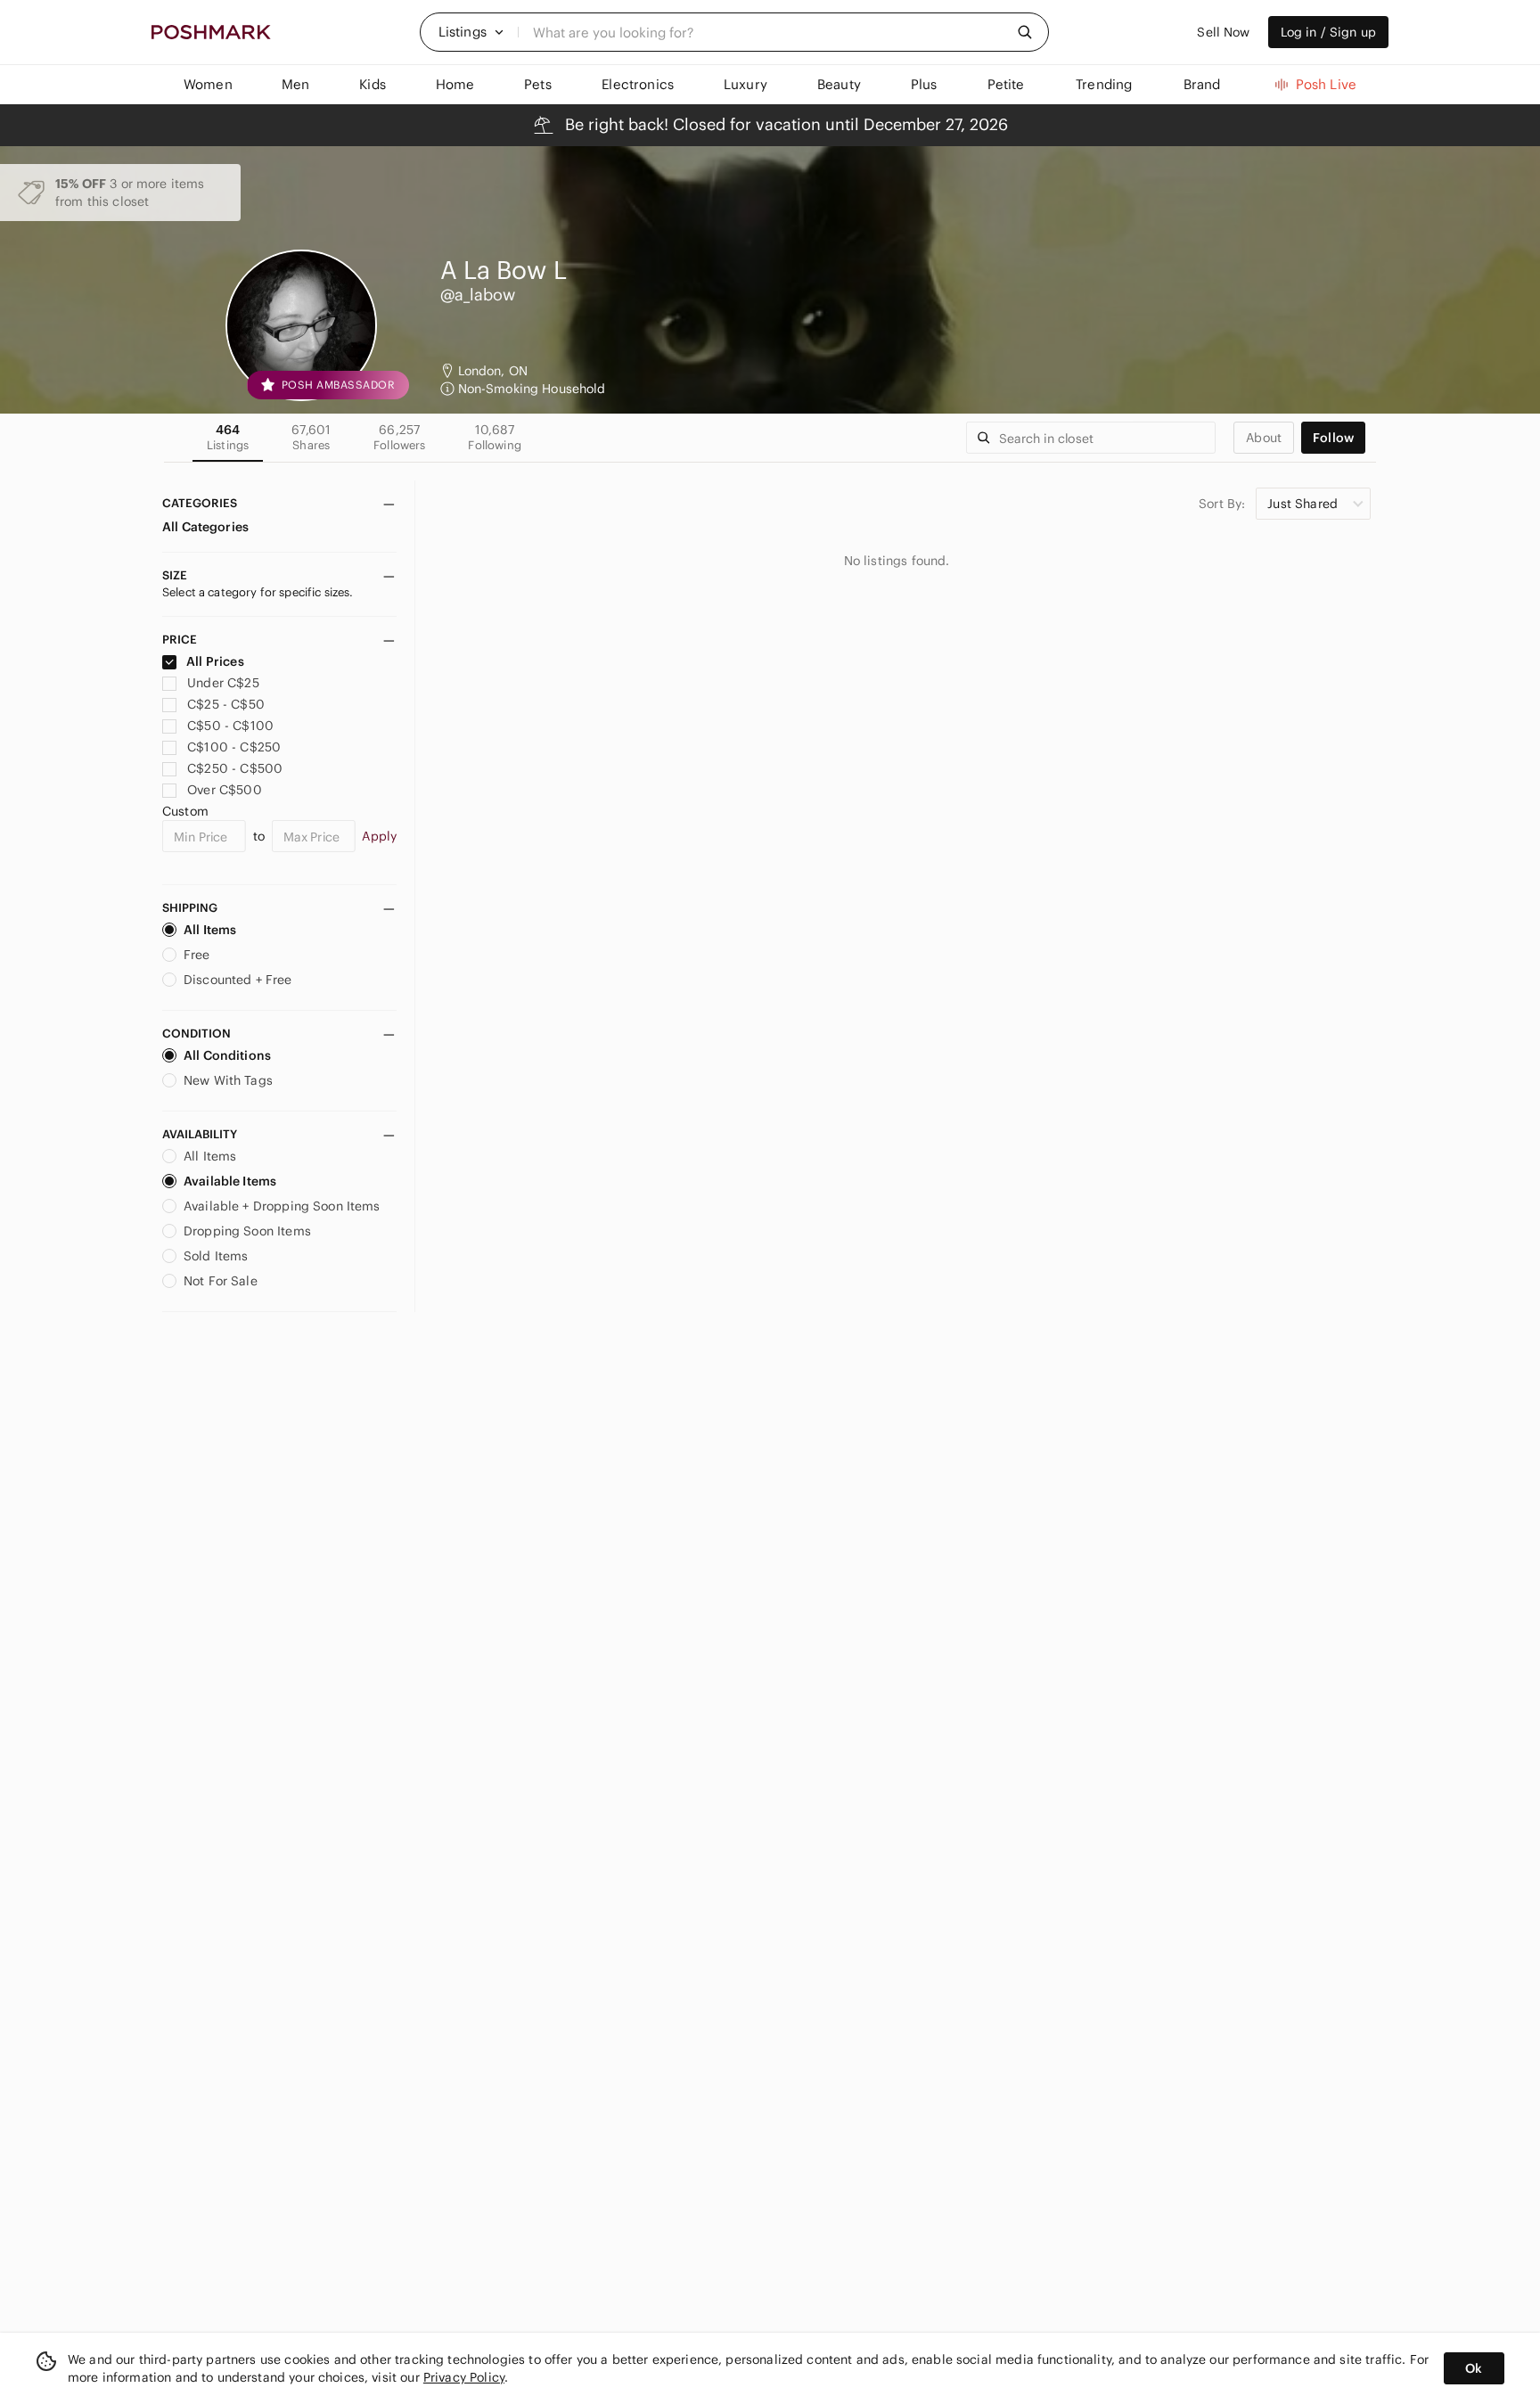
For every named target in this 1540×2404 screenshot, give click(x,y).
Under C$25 (223, 683)
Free (197, 955)
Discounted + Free (238, 980)
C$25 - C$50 (226, 704)
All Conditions (227, 1055)
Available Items (230, 1181)
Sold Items (216, 1256)
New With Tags (228, 1080)
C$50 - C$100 (230, 726)
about (1264, 438)
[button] (471, 32)
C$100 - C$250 (234, 747)
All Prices (215, 661)
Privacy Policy (464, 2377)
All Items (210, 930)
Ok (1474, 2368)
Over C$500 (225, 790)
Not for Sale (221, 1281)
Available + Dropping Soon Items (282, 1206)
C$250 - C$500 (235, 768)
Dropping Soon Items (247, 1231)
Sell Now (1223, 32)
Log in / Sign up (1328, 32)
